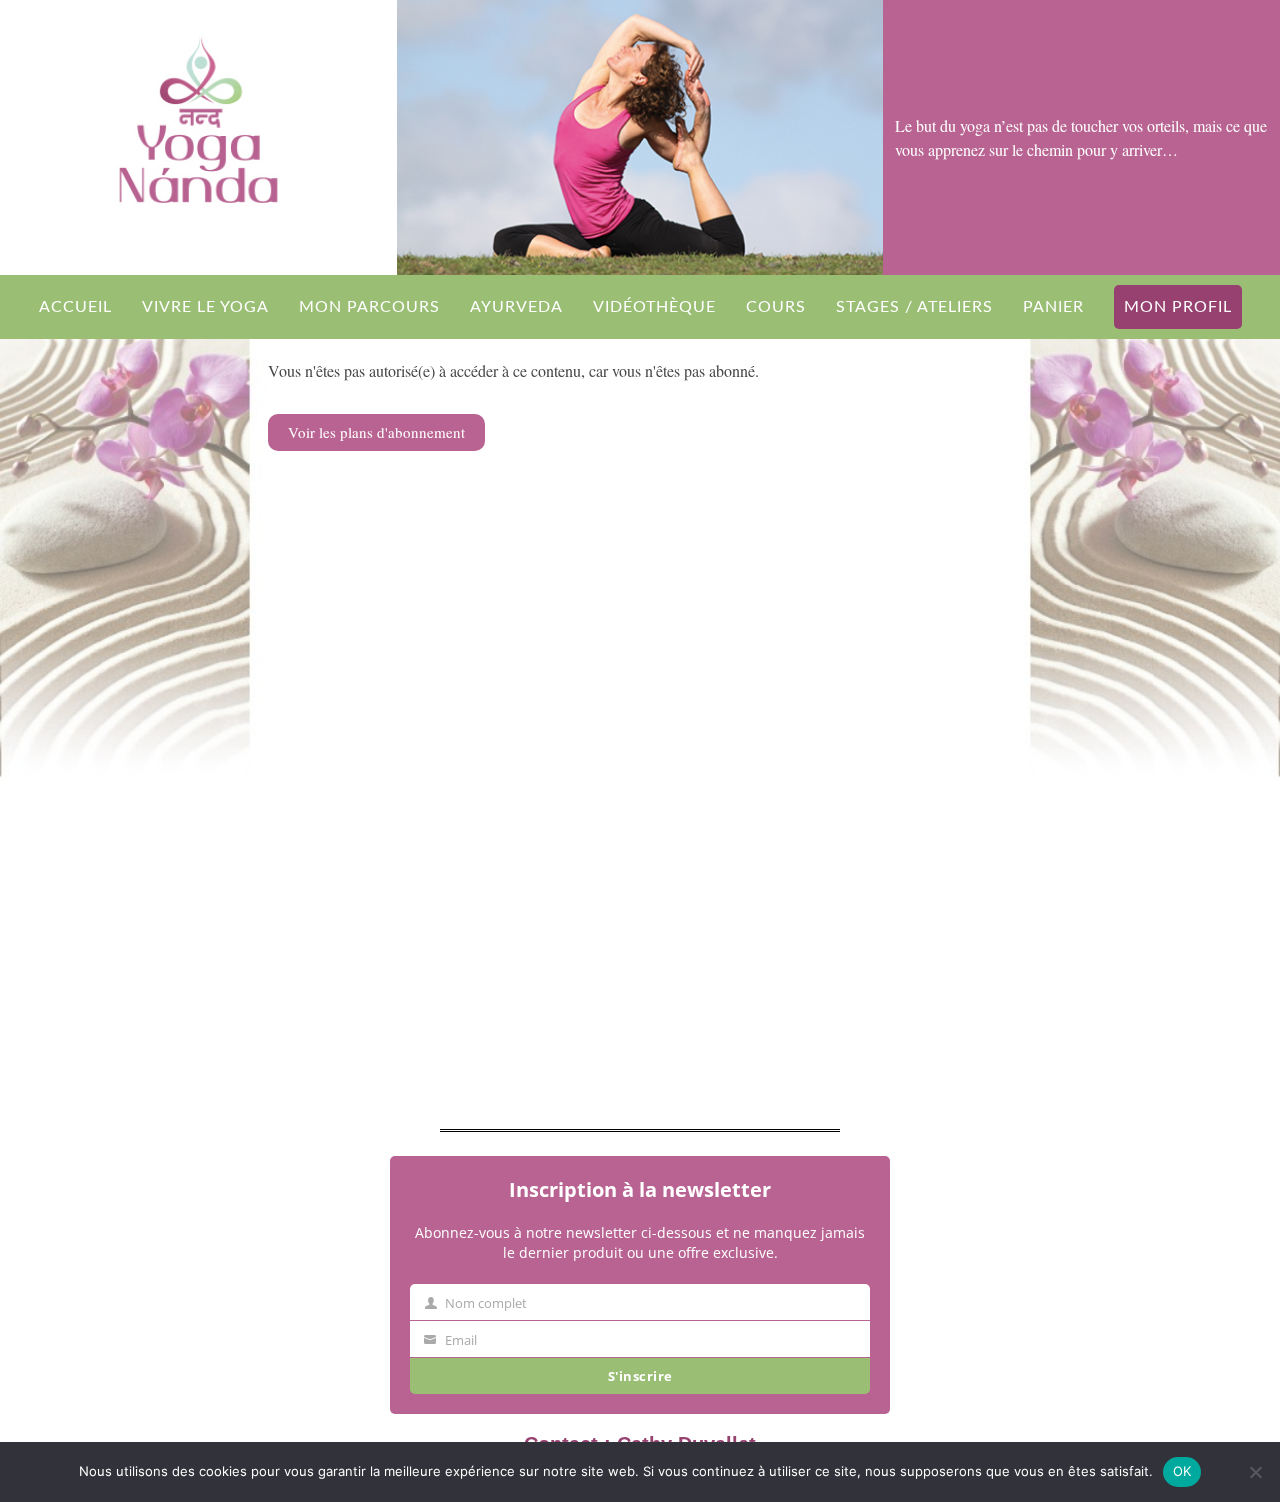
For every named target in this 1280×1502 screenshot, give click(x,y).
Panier (1053, 307)
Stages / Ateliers (914, 307)
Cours (776, 307)
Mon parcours (369, 307)
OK (1182, 1471)
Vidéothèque (654, 307)
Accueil (75, 307)
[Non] (1255, 1472)
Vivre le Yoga (205, 307)
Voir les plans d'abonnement (376, 432)
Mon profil (1178, 307)
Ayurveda (516, 307)
